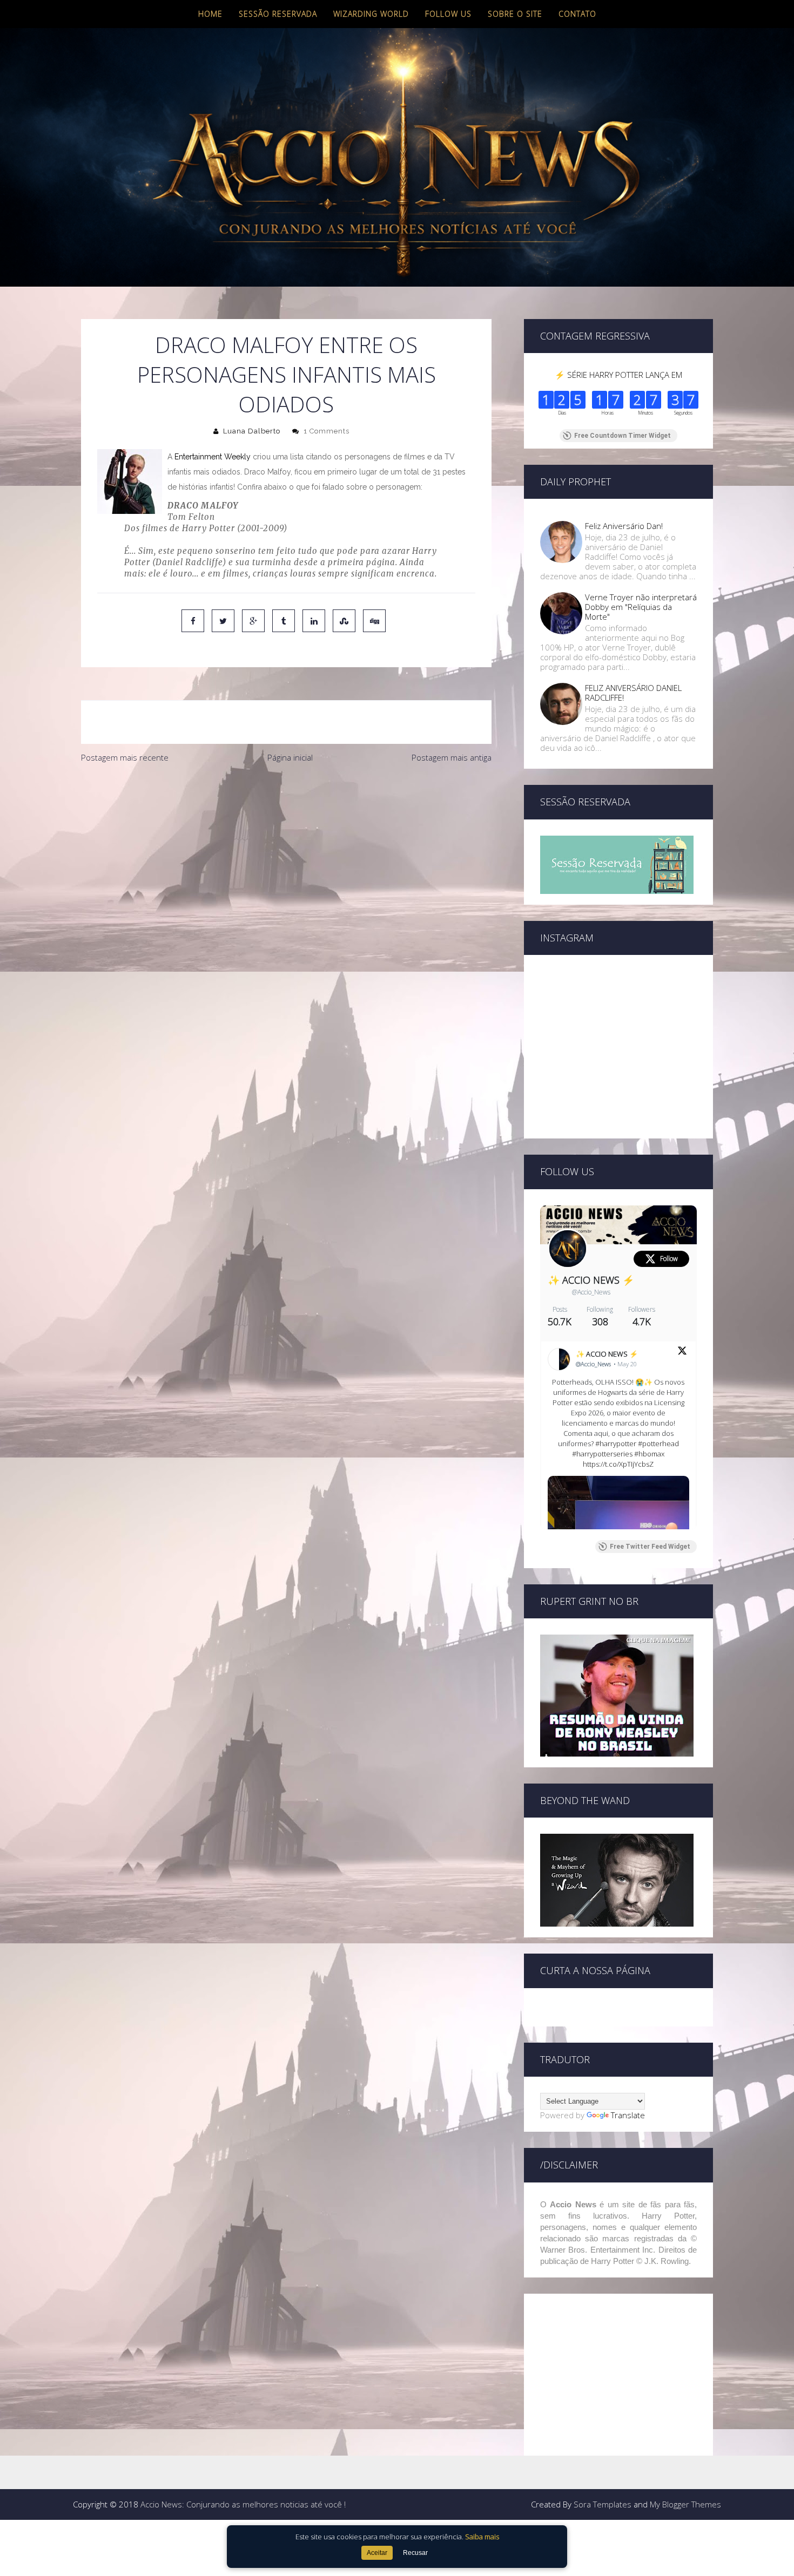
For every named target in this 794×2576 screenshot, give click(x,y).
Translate (628, 2115)
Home (210, 14)
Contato (577, 14)
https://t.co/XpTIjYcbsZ (618, 1464)
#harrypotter (616, 1443)
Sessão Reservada (278, 14)
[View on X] (682, 1352)
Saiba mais (482, 2537)
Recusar (415, 2553)
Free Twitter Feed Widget (650, 1547)
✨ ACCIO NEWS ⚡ (591, 1280)
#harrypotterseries (602, 1454)
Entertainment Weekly (213, 457)
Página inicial (290, 757)
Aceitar (377, 2553)
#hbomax (649, 1454)
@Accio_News (591, 1292)
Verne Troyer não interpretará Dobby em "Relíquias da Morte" (641, 607)
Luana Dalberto (252, 431)
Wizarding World (371, 14)
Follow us (448, 14)
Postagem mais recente (125, 757)
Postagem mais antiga (452, 757)
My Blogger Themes (685, 2504)
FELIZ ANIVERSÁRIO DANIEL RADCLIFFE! (633, 693)
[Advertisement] (286, 850)
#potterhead (658, 1443)
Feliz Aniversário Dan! (624, 526)
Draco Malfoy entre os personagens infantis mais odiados (287, 374)
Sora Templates (603, 2504)
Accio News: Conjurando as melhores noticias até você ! (243, 2504)
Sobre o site (515, 14)
